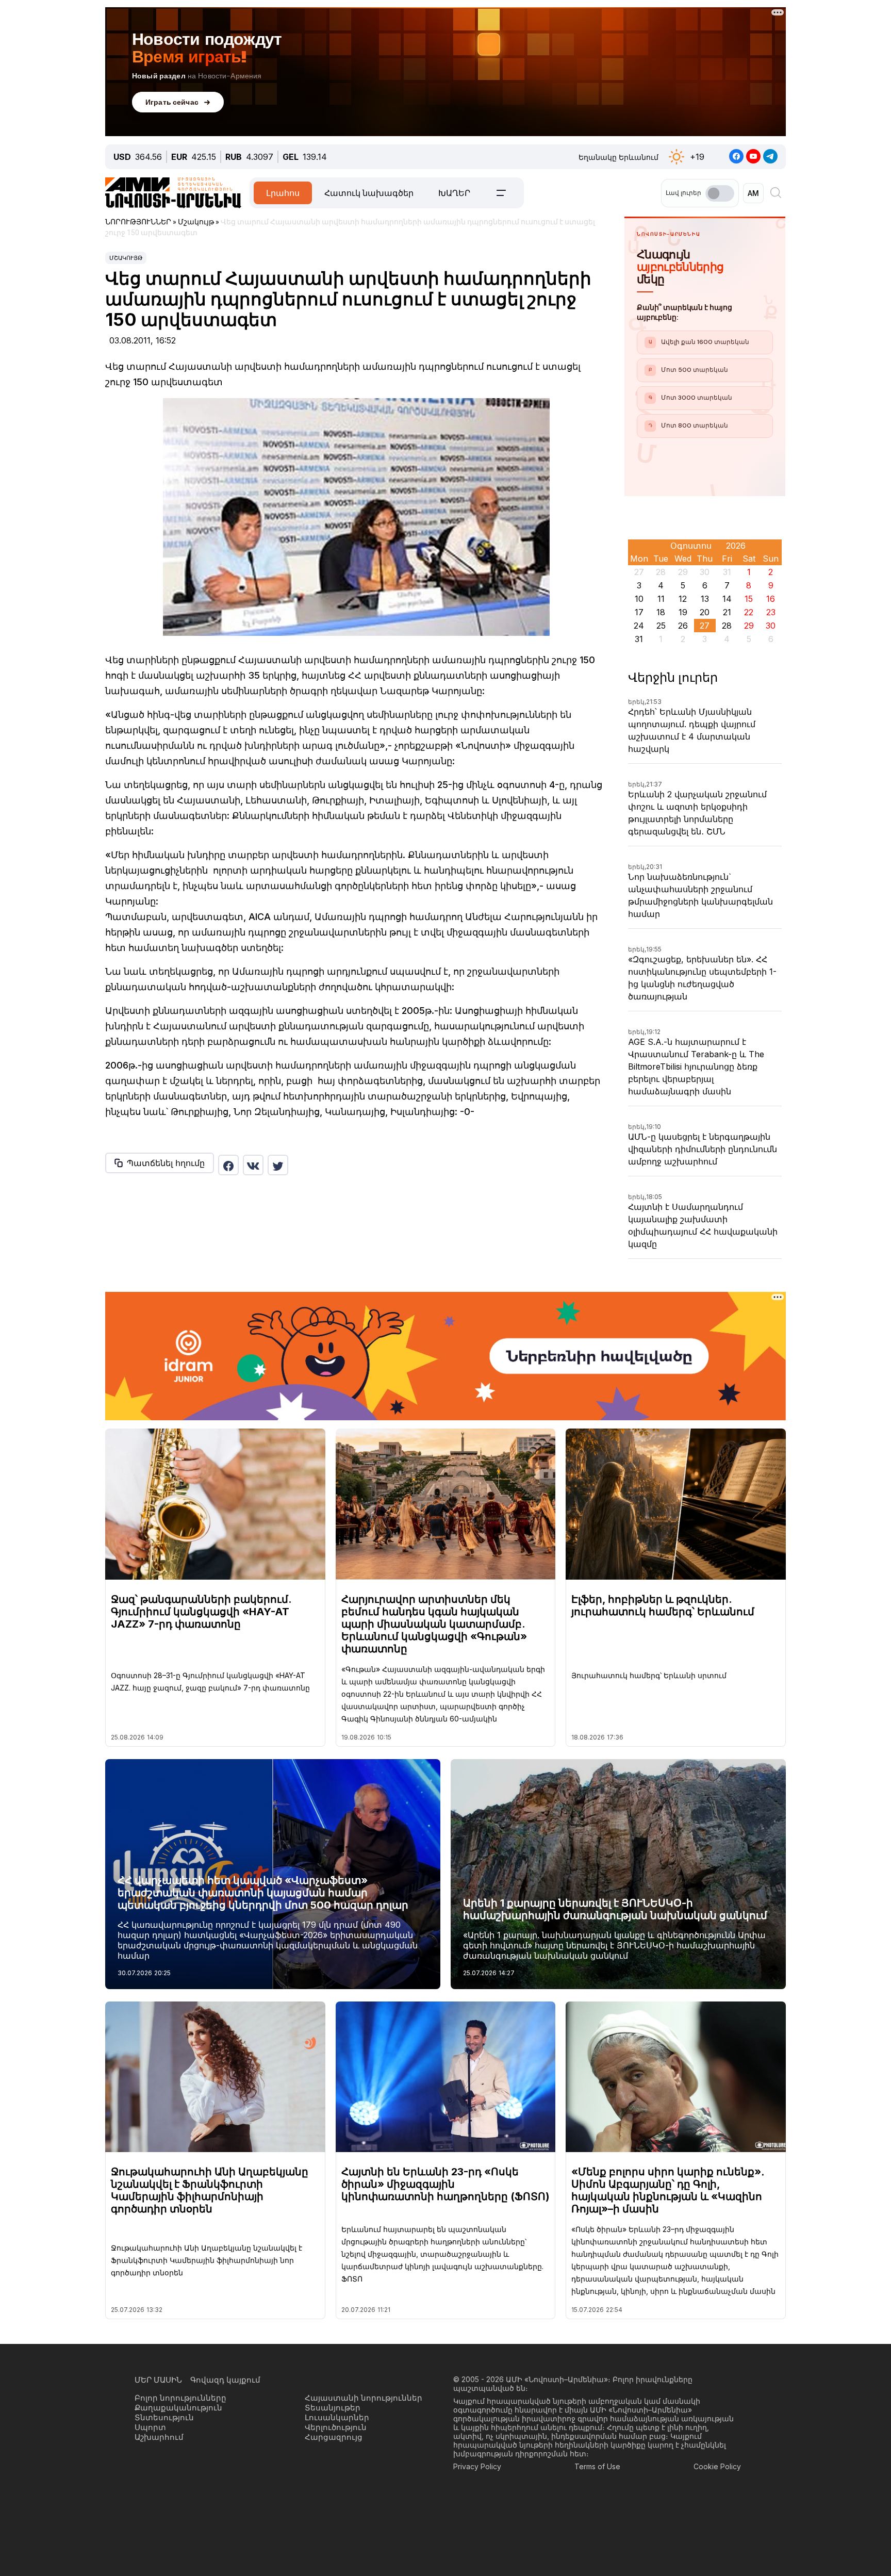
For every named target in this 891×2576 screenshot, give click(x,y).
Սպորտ (150, 2427)
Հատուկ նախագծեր (369, 193)
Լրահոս (283, 193)
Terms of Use (597, 2466)
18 (661, 612)
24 (639, 626)
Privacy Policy (477, 2466)
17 (639, 612)
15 (749, 599)
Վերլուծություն (336, 2427)
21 (727, 612)
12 (683, 599)
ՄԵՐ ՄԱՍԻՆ (158, 2380)
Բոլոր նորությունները (180, 2398)
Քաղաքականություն (178, 2408)
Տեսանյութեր (333, 2408)
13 (705, 599)
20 (705, 612)
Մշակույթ (126, 258)
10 (639, 599)
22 (749, 612)
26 (683, 626)
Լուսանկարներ (337, 2417)
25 (661, 626)
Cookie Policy (717, 2466)
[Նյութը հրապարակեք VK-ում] (253, 1165)
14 (727, 599)
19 (683, 612)
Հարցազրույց (334, 2437)
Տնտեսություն (164, 2417)
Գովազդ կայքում (225, 2380)
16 (771, 599)
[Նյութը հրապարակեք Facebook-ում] (228, 1165)
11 (661, 599)
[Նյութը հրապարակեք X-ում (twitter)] (278, 1165)
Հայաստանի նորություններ (364, 2398)
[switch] (720, 193)
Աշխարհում (159, 2437)
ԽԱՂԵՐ (454, 193)
